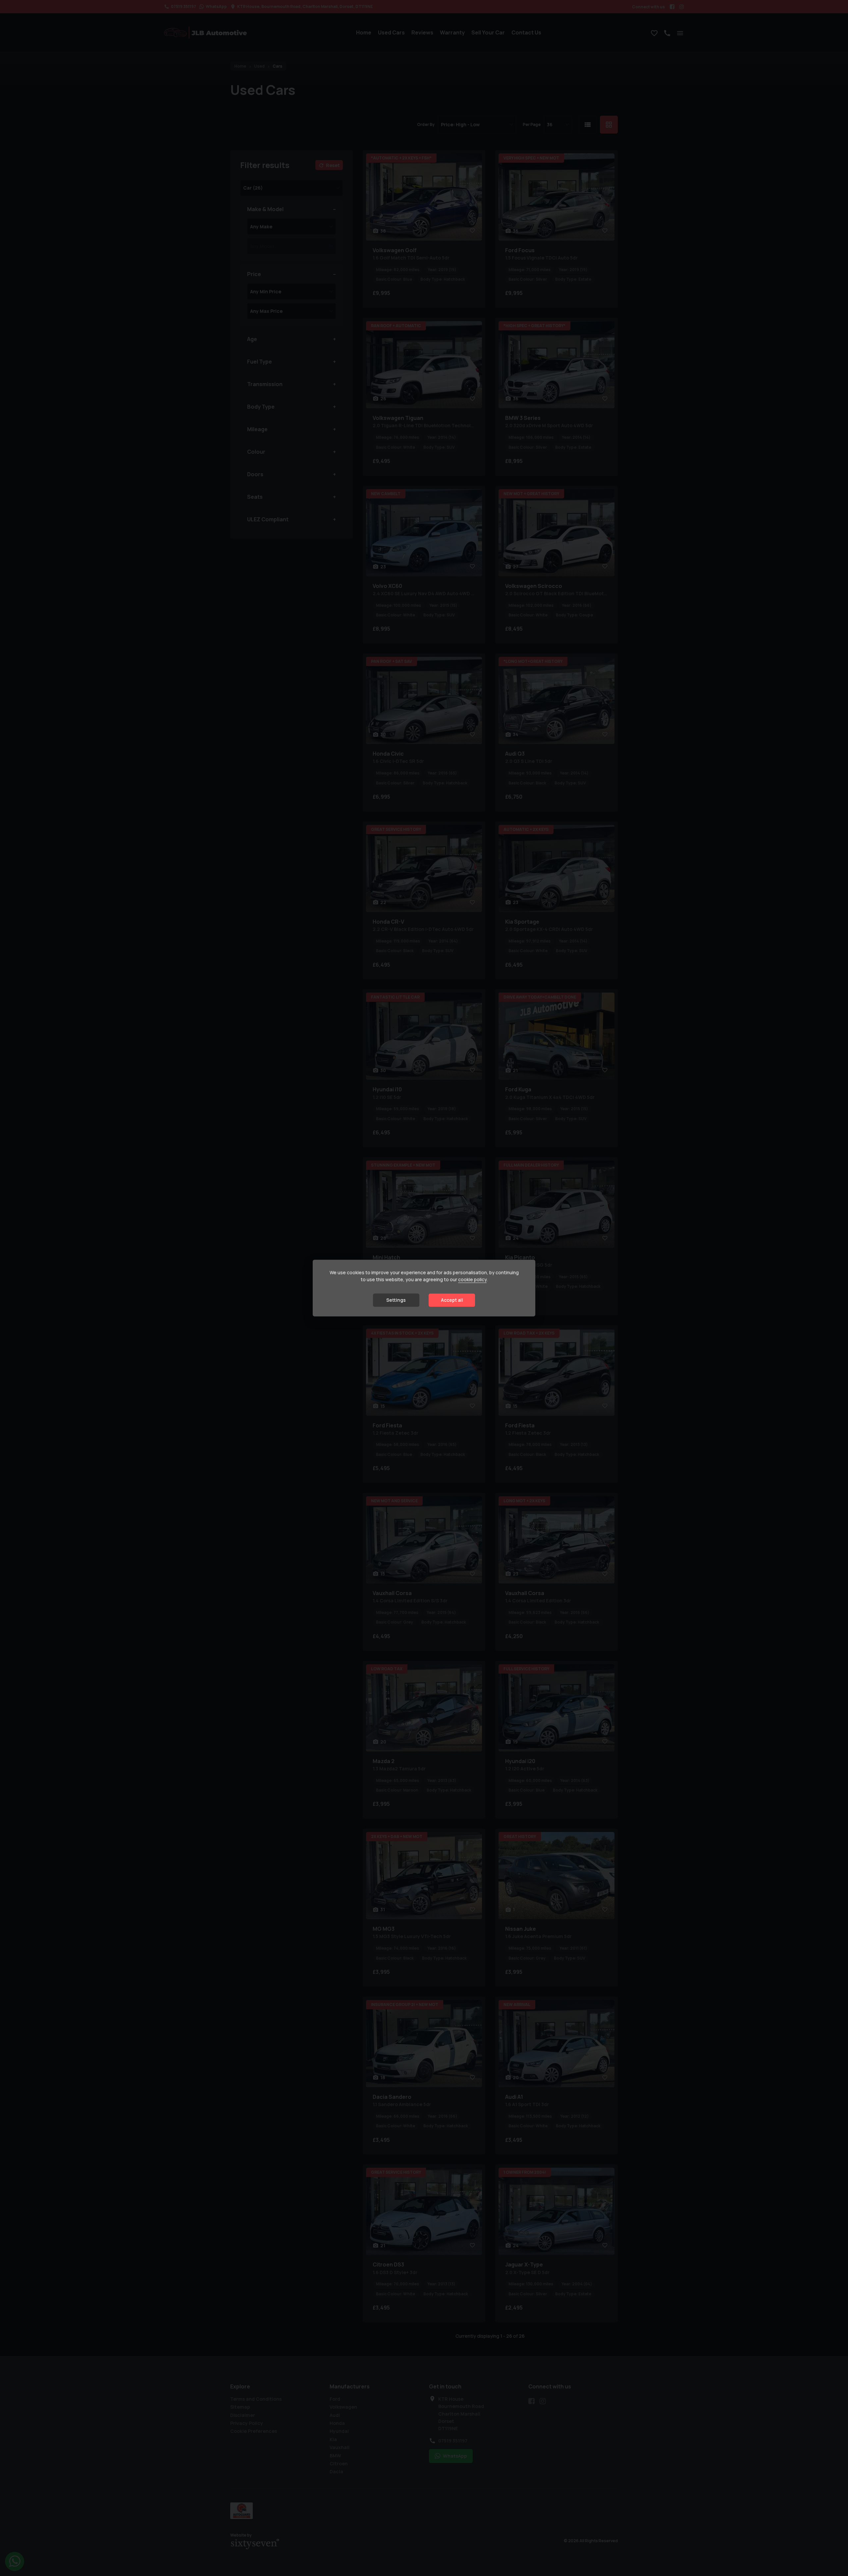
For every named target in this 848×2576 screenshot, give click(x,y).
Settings (396, 1300)
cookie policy (472, 1280)
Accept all (452, 1300)
